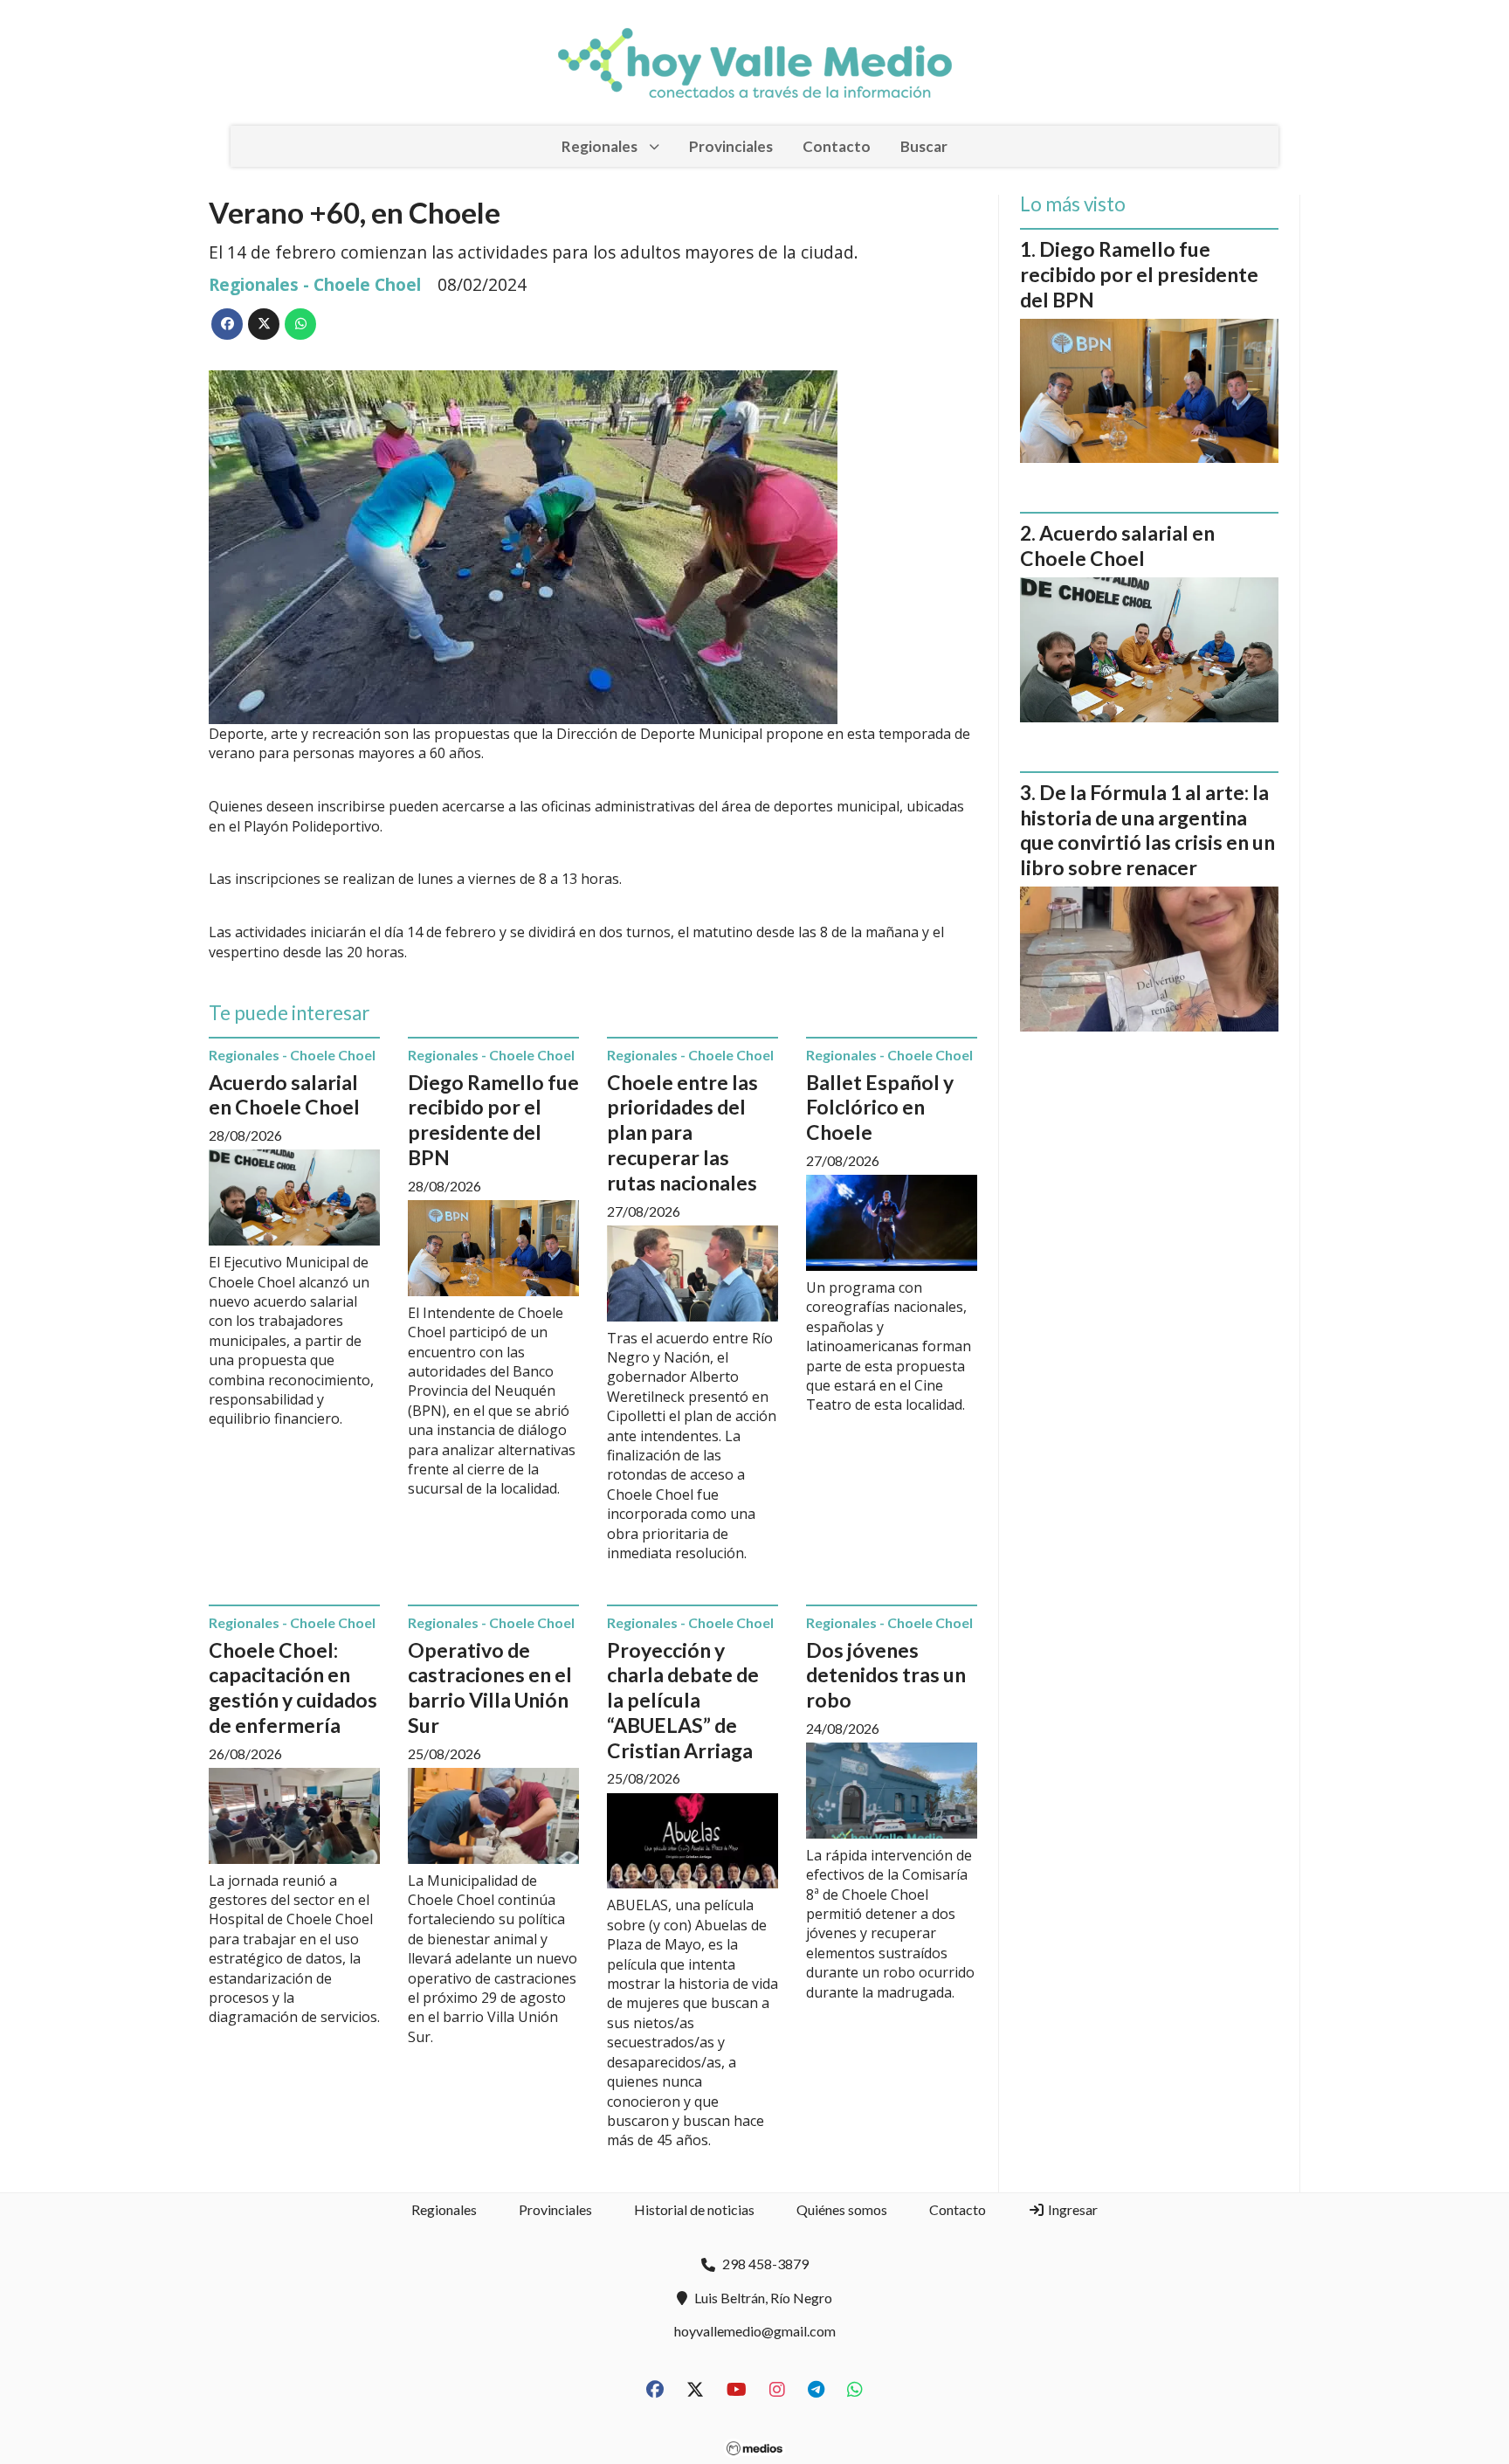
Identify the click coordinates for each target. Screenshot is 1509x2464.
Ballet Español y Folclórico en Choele (880, 1108)
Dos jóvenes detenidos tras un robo (886, 1675)
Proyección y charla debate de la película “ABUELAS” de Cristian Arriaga (683, 1700)
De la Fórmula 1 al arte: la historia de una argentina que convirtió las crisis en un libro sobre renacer (1147, 830)
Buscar (924, 146)
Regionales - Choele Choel (315, 284)
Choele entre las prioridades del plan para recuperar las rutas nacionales (682, 1132)
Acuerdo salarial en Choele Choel (284, 1095)
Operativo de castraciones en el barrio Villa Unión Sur (490, 1688)
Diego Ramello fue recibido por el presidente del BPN (493, 1120)
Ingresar (1071, 2209)
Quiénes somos (842, 2209)
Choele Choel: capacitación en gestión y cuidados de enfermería (293, 1688)
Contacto (837, 146)
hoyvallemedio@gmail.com (755, 2331)
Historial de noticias (694, 2209)
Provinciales (731, 146)
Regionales (599, 146)
